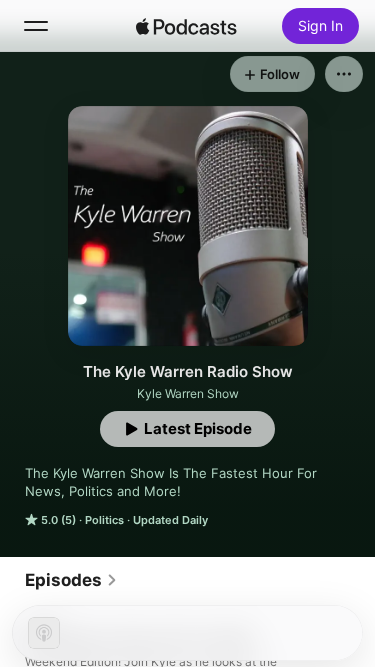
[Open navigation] (36, 26)
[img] (187, 26)
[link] (71, 580)
